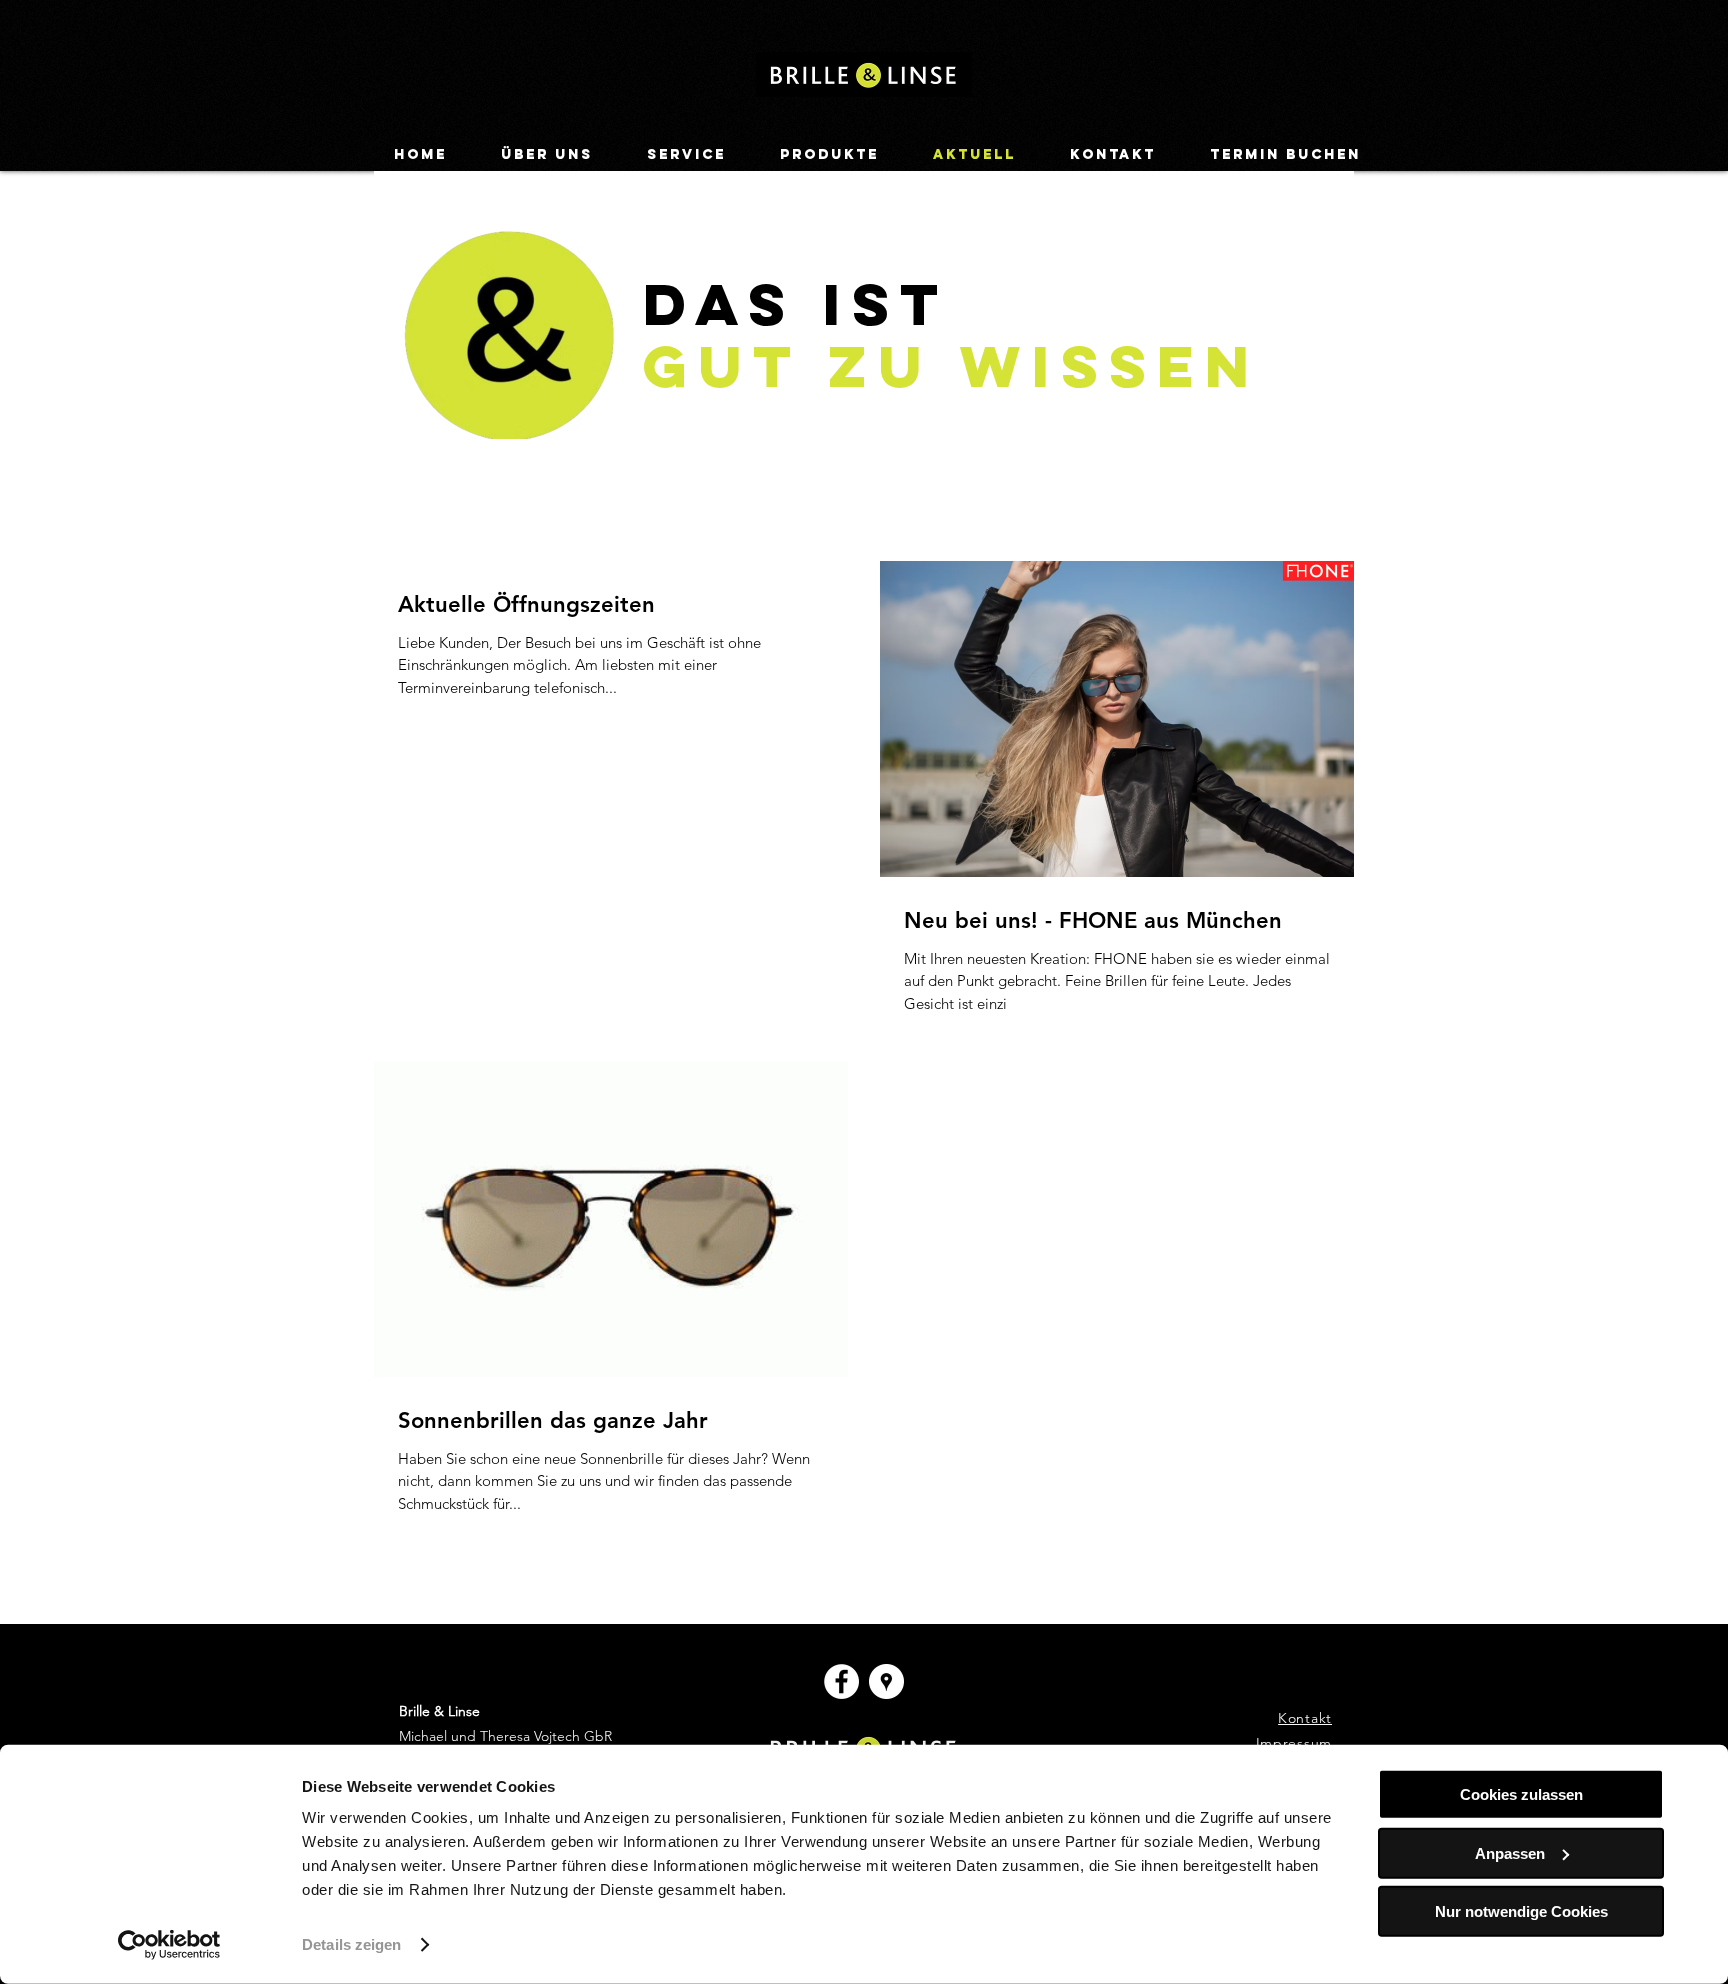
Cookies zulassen (1521, 1794)
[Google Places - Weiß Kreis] (886, 1681)
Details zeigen (351, 1944)
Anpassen (1510, 1852)
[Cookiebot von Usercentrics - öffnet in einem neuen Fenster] (169, 1945)
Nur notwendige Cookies (1521, 1911)
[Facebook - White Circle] (841, 1681)
